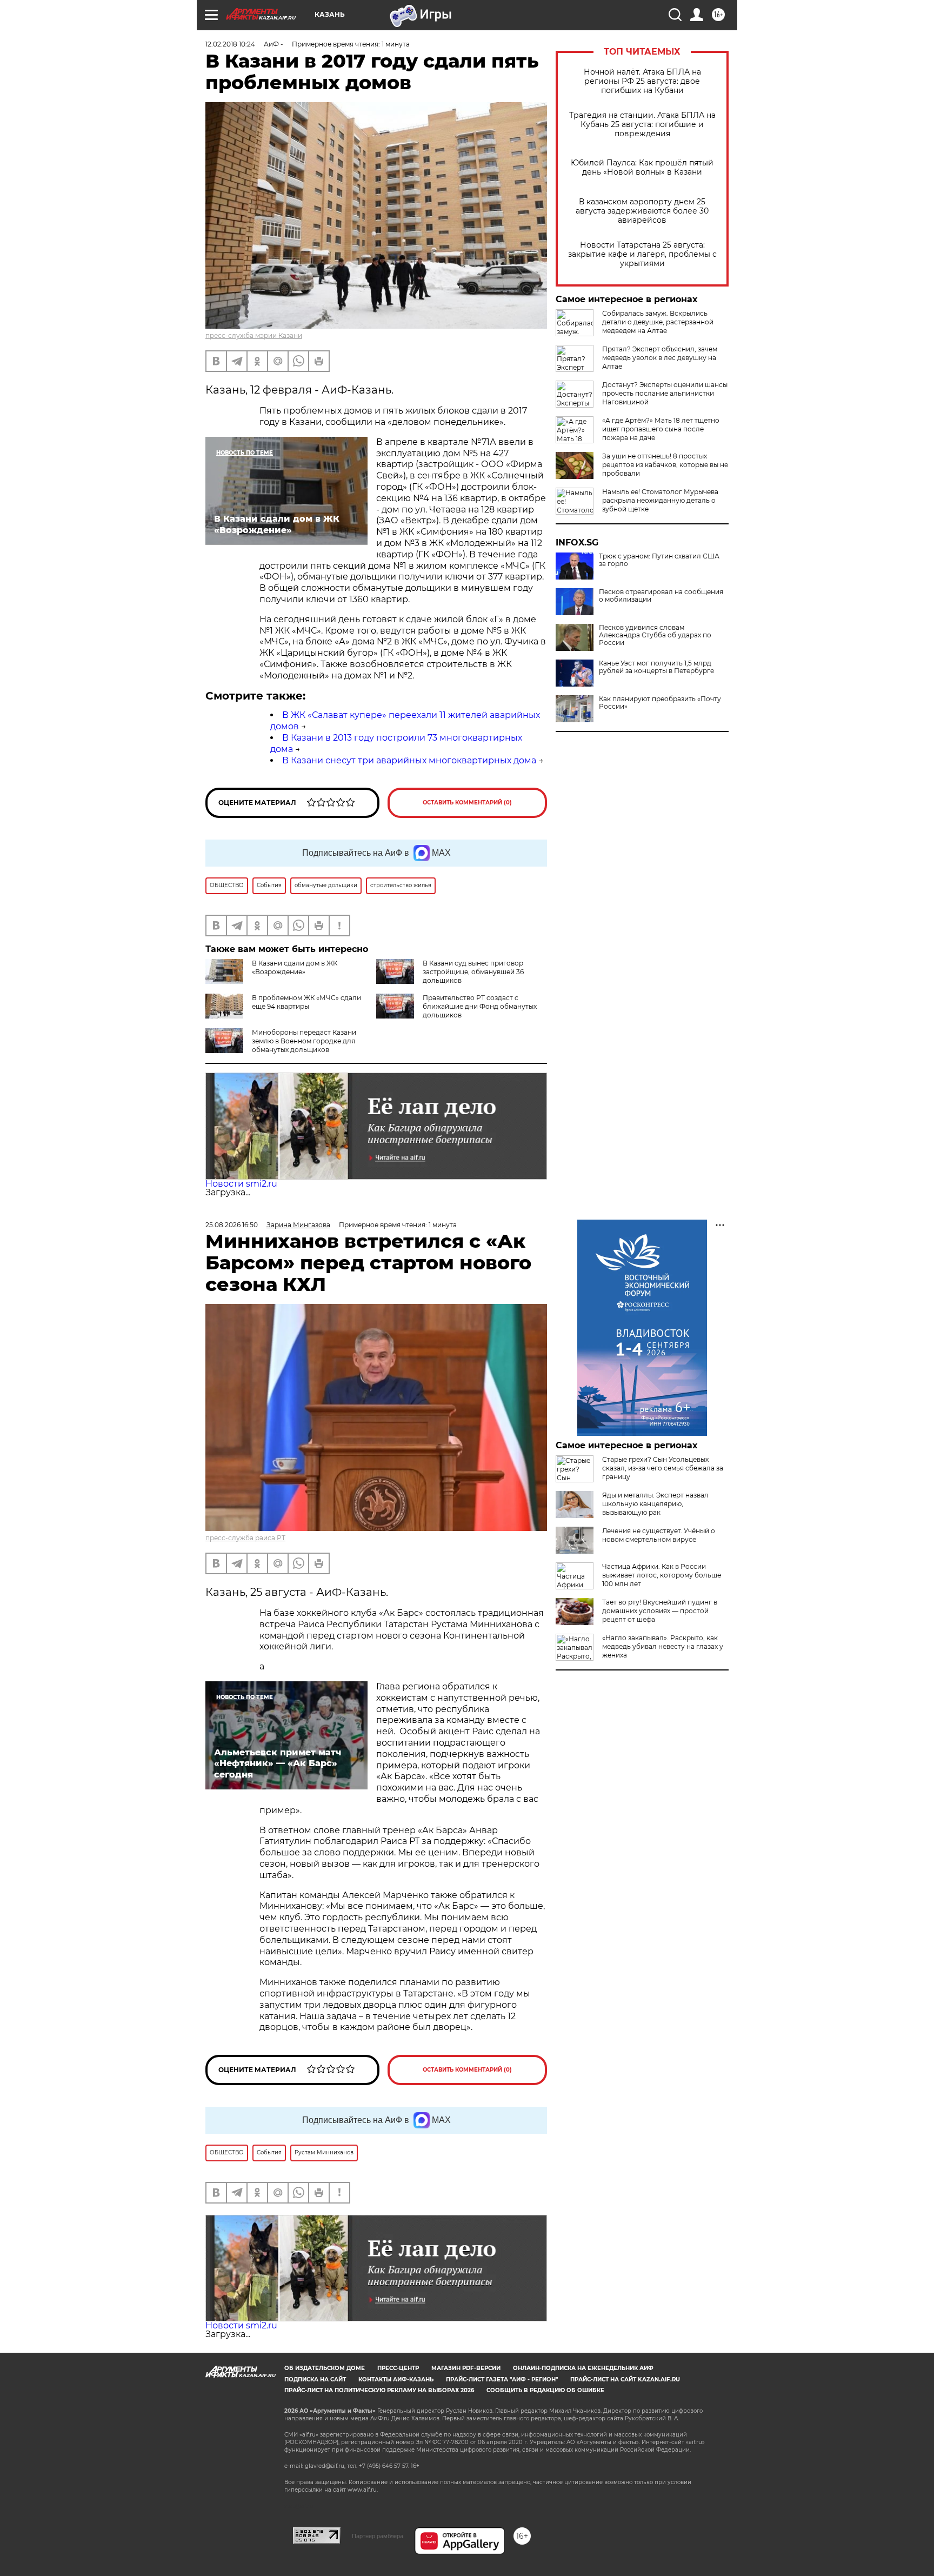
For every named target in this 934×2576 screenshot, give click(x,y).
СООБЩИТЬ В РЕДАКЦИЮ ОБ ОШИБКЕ (545, 2390)
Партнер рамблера (378, 2536)
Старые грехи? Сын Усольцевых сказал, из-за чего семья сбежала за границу (663, 1468)
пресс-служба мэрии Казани (254, 335)
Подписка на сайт (315, 2379)
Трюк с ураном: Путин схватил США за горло (659, 560)
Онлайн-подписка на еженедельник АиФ (583, 2368)
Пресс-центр (398, 2368)
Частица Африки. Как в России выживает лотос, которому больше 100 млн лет (662, 1575)
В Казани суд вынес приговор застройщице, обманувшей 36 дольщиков (473, 972)
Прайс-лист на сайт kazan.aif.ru (625, 2379)
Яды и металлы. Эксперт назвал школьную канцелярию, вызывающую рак (655, 1504)
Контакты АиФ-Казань (396, 2379)
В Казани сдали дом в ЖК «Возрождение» (295, 967)
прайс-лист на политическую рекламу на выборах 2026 (379, 2390)
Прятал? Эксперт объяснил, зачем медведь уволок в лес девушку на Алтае (660, 358)
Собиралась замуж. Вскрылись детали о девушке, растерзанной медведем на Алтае (658, 322)
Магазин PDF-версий (466, 2368)
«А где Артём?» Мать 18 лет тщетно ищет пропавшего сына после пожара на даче (661, 429)
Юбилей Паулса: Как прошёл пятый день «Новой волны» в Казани (642, 168)
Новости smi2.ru (241, 1184)
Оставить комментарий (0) (467, 803)
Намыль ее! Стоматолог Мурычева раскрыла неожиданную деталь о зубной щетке (660, 500)
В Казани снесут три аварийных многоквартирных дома (409, 760)
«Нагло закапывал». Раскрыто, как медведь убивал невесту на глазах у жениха (663, 1646)
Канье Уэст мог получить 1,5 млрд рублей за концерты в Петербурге (656, 667)
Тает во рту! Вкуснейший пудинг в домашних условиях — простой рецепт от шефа (660, 1611)
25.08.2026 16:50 (232, 1225)
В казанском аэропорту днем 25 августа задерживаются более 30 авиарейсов (642, 211)
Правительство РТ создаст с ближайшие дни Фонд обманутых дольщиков (480, 1006)
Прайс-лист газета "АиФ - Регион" (502, 2379)
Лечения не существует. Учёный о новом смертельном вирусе (659, 1535)
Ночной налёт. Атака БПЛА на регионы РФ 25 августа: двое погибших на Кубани (642, 81)
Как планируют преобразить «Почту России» (660, 703)
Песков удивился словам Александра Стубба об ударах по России (655, 635)
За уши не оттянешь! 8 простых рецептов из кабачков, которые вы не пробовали (665, 465)
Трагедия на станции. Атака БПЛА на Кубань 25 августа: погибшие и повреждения (642, 125)
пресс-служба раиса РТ (245, 1538)
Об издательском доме (325, 2368)
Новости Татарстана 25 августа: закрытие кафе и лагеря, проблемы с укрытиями (642, 254)
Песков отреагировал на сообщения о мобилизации (661, 596)
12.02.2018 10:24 (230, 44)
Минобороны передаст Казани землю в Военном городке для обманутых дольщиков (304, 1041)
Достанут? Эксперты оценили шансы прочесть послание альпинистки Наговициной (665, 393)
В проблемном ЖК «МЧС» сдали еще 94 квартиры (306, 1002)
